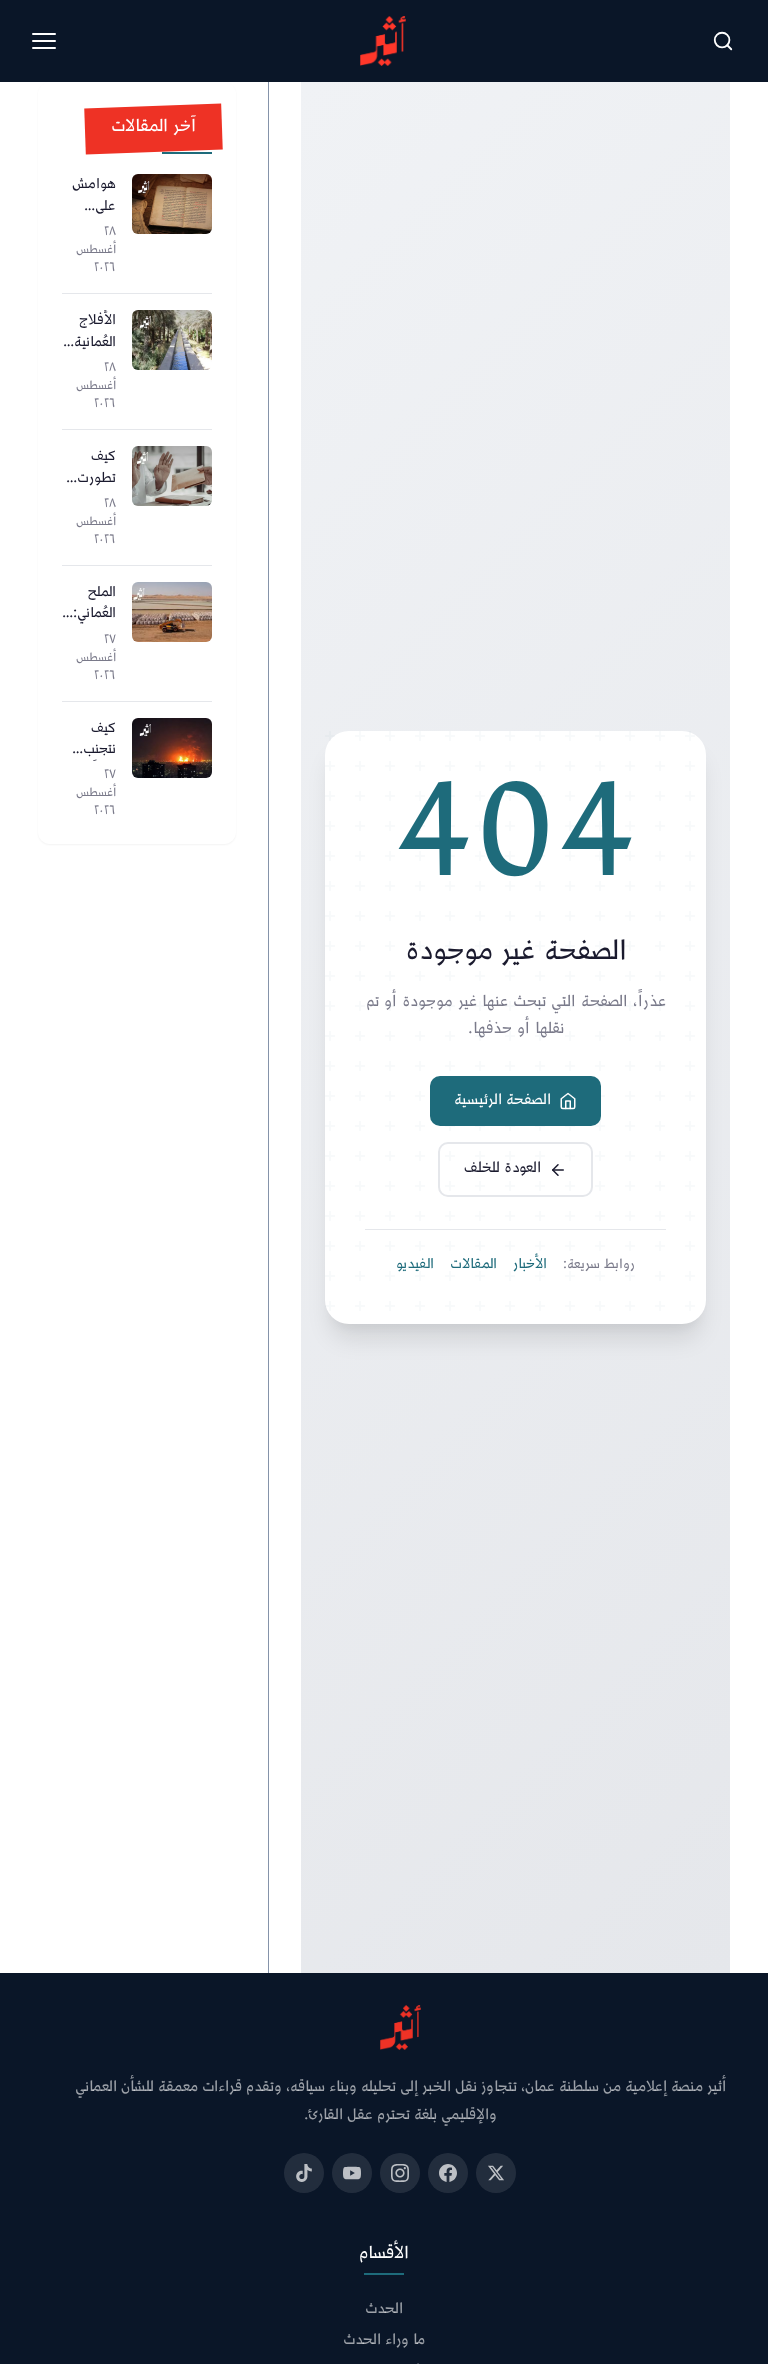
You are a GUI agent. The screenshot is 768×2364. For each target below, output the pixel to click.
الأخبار (530, 1265)
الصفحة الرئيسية (502, 1100)
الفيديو (415, 1265)
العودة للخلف (502, 1168)
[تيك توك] (304, 2173)
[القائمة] (44, 41)
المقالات (473, 1265)
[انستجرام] (400, 2173)
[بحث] (723, 41)
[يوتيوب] (352, 2173)
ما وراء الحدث (384, 2341)
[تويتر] (496, 2173)
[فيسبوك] (448, 2173)
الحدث (384, 2310)
